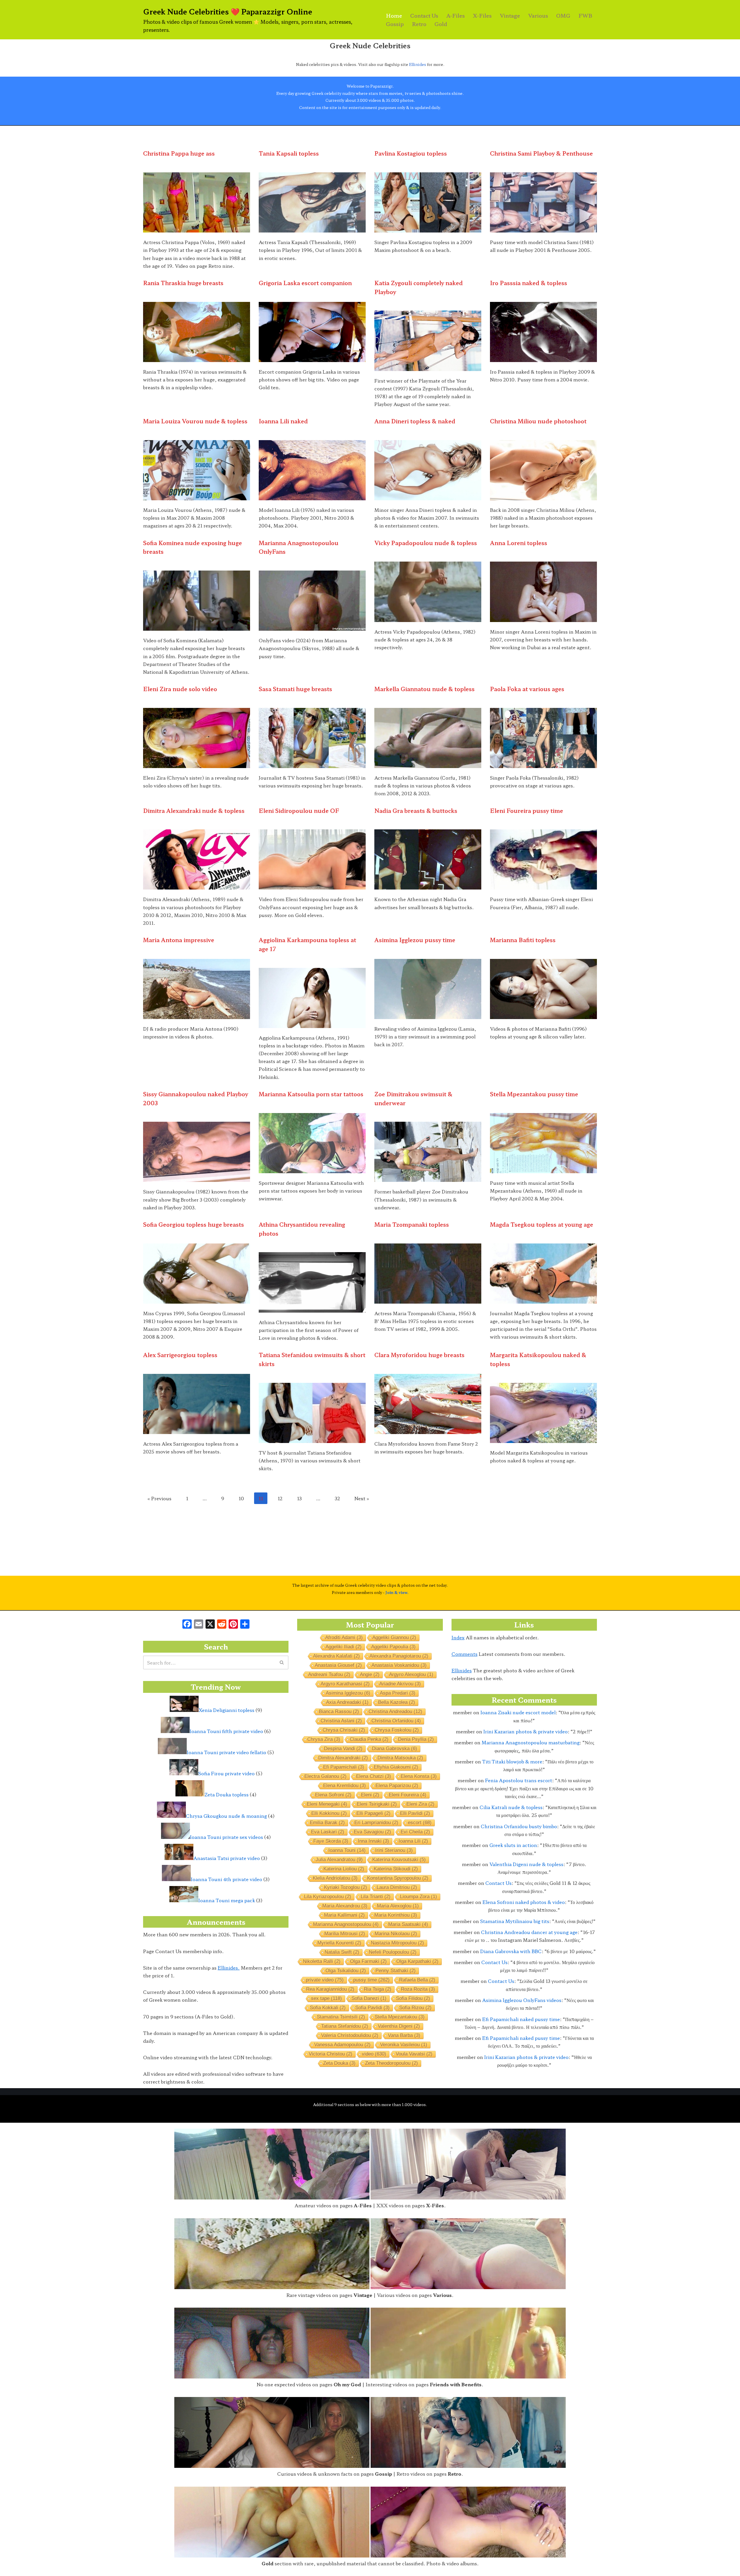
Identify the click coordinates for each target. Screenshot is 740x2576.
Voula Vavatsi (414, 2054)
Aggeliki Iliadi (344, 1647)
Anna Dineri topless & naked (415, 421)
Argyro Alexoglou (411, 1674)
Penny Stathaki (396, 1971)
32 (337, 1498)
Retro (419, 24)
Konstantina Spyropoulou (398, 1878)
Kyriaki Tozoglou (346, 1887)
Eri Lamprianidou (376, 1823)
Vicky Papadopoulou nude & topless (426, 543)
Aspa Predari (398, 1693)
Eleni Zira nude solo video (180, 689)
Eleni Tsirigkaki (377, 1804)
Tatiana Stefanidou (345, 2026)
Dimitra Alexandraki (343, 1758)
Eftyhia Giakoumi (396, 1767)
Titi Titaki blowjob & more (512, 1761)
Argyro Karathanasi (345, 1684)
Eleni (370, 1795)
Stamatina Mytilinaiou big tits (515, 1921)
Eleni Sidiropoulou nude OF (299, 811)
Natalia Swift (342, 1952)
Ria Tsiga (378, 1989)
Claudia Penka (369, 1739)
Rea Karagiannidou (330, 1989)
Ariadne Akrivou (400, 1684)
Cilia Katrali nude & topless (511, 1807)
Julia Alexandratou (339, 1860)
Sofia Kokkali (328, 2008)
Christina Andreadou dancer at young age (529, 1932)
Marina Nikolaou (396, 1934)
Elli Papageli (373, 1813)
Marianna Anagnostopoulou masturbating (531, 1742)
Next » (362, 1498)
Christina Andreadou (395, 1712)
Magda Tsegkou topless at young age (542, 1224)
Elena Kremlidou (345, 1786)
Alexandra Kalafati (336, 1656)
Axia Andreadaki (347, 1702)
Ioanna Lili (413, 1841)
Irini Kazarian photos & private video (526, 1731)
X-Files (482, 15)
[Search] (282, 1662)
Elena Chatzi (374, 1776)
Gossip (395, 24)
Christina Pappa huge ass (179, 153)
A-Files (456, 15)
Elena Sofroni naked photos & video (524, 1902)
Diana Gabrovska (395, 1749)
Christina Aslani (341, 1721)
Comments (465, 1654)
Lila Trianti (376, 1897)
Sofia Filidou (413, 1998)
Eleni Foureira (408, 1795)
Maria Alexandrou (345, 1906)
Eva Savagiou (372, 1832)
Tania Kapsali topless (289, 153)
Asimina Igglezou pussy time (415, 940)
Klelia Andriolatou (335, 1878)
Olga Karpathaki (417, 1961)
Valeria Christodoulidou (350, 2035)
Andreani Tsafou (329, 1674)
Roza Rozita (418, 1989)
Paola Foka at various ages (527, 689)
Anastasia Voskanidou (399, 1665)
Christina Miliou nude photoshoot (538, 421)
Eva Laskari (328, 1832)
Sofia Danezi (369, 1998)
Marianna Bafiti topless (523, 940)
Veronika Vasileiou (404, 2045)
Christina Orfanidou (396, 1721)
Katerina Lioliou (344, 1869)
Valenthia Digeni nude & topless (526, 1864)
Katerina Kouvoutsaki (399, 1860)
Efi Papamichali (344, 1767)
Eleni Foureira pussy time (527, 811)
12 (280, 1498)
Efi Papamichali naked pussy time (521, 2019)
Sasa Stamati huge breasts (295, 689)
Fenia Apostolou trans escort (519, 1780)
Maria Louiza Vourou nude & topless (195, 421)
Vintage (510, 15)
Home (394, 15)
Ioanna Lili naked (283, 421)
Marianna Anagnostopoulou (346, 1924)
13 (299, 1498)
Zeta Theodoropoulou (392, 2063)
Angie (370, 1674)
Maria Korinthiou (396, 1915)
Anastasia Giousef (338, 1665)
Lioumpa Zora (419, 1897)
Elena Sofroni (333, 1795)
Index (458, 1637)
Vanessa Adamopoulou (342, 2045)
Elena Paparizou (397, 1786)
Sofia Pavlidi (372, 2008)
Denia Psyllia (416, 1739)
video (374, 2054)
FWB (585, 15)
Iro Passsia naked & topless (529, 283)
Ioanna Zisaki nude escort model (518, 1712)
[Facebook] (187, 1624)
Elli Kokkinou (329, 1813)
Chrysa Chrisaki (344, 1730)
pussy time (371, 1980)
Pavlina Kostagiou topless (411, 153)
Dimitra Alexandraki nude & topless (194, 811)
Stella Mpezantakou (400, 2017)
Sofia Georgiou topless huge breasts (194, 1224)
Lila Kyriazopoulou (328, 1897)
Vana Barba (404, 2035)
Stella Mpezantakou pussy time (534, 1094)
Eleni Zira (420, 1804)
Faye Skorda (331, 1841)
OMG (563, 15)
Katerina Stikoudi (396, 1869)
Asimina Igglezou (348, 1693)
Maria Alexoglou (398, 1906)
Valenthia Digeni (399, 2026)
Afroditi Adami (344, 1637)
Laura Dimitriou (397, 1887)
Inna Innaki (373, 1841)
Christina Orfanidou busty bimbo (519, 1826)
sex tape (326, 1998)
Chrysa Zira (324, 1739)
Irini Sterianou (394, 1850)
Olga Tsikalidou (346, 1971)
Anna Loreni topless (519, 543)
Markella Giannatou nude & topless (424, 689)
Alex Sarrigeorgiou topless (180, 1355)
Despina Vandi (343, 1749)
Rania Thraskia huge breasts (183, 283)
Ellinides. (229, 1968)
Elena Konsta (419, 1776)
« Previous (159, 1498)
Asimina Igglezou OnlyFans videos (522, 2000)
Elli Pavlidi (415, 1813)
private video (325, 1980)
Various (538, 15)
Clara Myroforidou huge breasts (419, 1355)
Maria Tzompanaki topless (412, 1224)
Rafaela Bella (417, 1980)
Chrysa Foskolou (397, 1730)
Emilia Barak (327, 1823)
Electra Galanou (325, 1776)
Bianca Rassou (339, 1712)
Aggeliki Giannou (394, 1637)
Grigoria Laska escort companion (305, 283)
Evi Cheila (415, 1832)
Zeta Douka (339, 2063)
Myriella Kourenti (339, 1943)
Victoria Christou (331, 2054)
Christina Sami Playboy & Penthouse (541, 153)
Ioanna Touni (347, 1850)
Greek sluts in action (513, 1845)
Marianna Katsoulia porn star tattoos (311, 1094)
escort (420, 1823)
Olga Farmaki (368, 1961)
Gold (441, 24)
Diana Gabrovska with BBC (511, 1951)
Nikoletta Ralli (322, 1961)
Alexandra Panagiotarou (399, 1656)
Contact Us (424, 15)
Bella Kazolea (397, 1702)
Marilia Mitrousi (345, 1934)
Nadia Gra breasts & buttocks (416, 811)
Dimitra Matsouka (400, 1758)
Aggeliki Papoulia (393, 1647)
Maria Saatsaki (408, 1924)
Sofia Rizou (415, 2008)
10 (241, 1498)
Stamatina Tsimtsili (341, 2017)
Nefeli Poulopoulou (393, 1952)
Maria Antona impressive (179, 940)
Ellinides (418, 64)
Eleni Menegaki (327, 1804)
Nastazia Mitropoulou (397, 1943)
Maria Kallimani (344, 1915)
